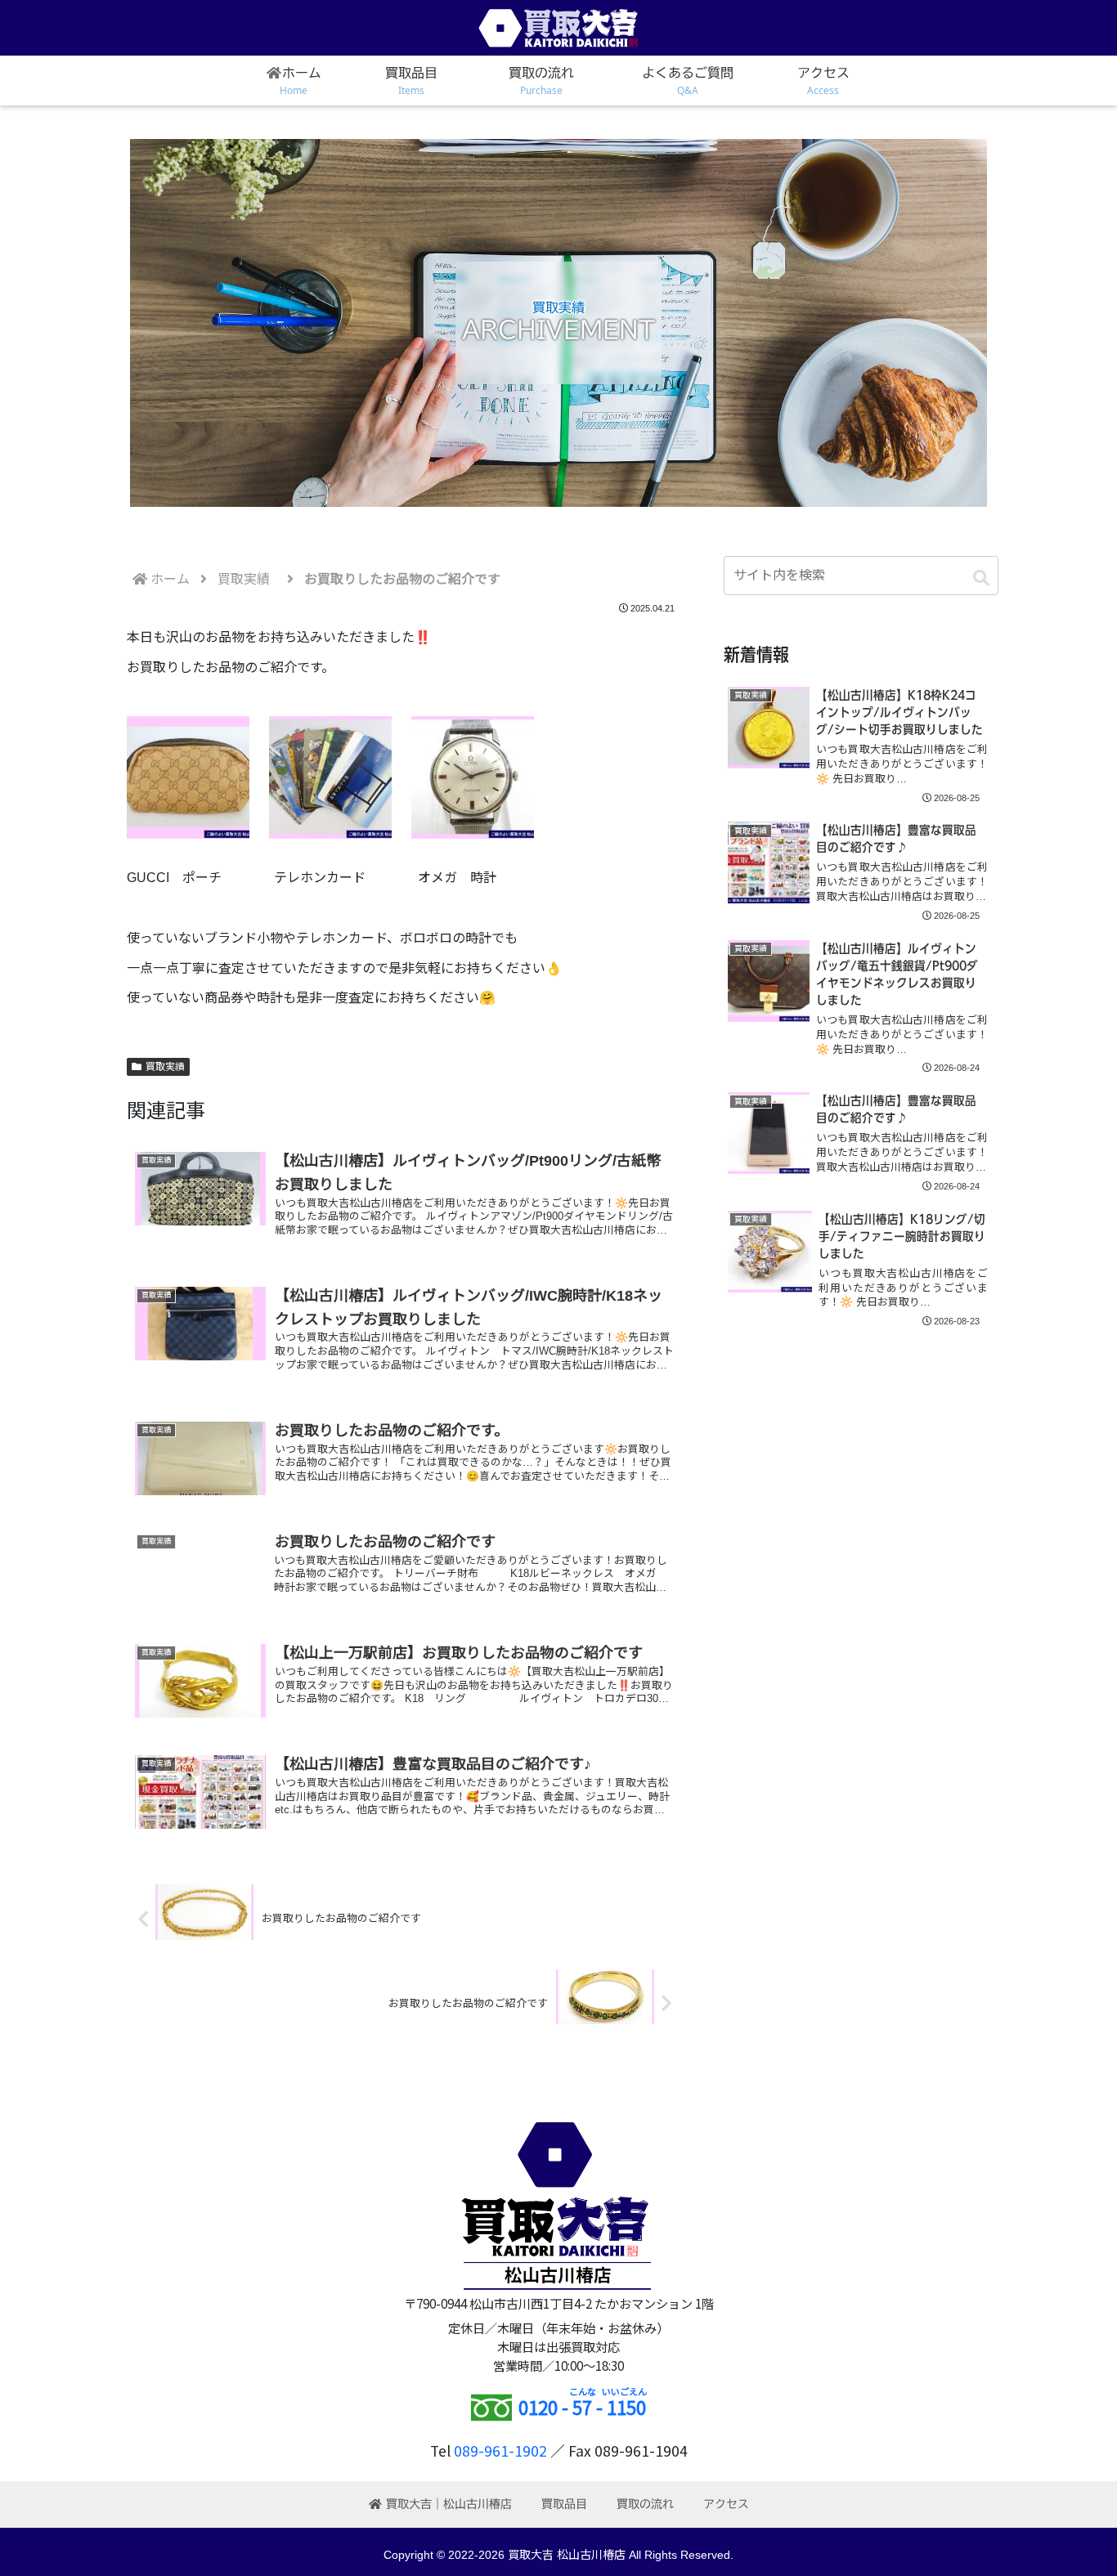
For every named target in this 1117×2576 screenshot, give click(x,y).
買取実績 (165, 1067)
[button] (981, 578)
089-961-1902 (500, 2451)
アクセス (726, 2504)
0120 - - (582, 2407)
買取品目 (564, 2504)
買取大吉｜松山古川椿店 (449, 2504)
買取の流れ (645, 2504)
